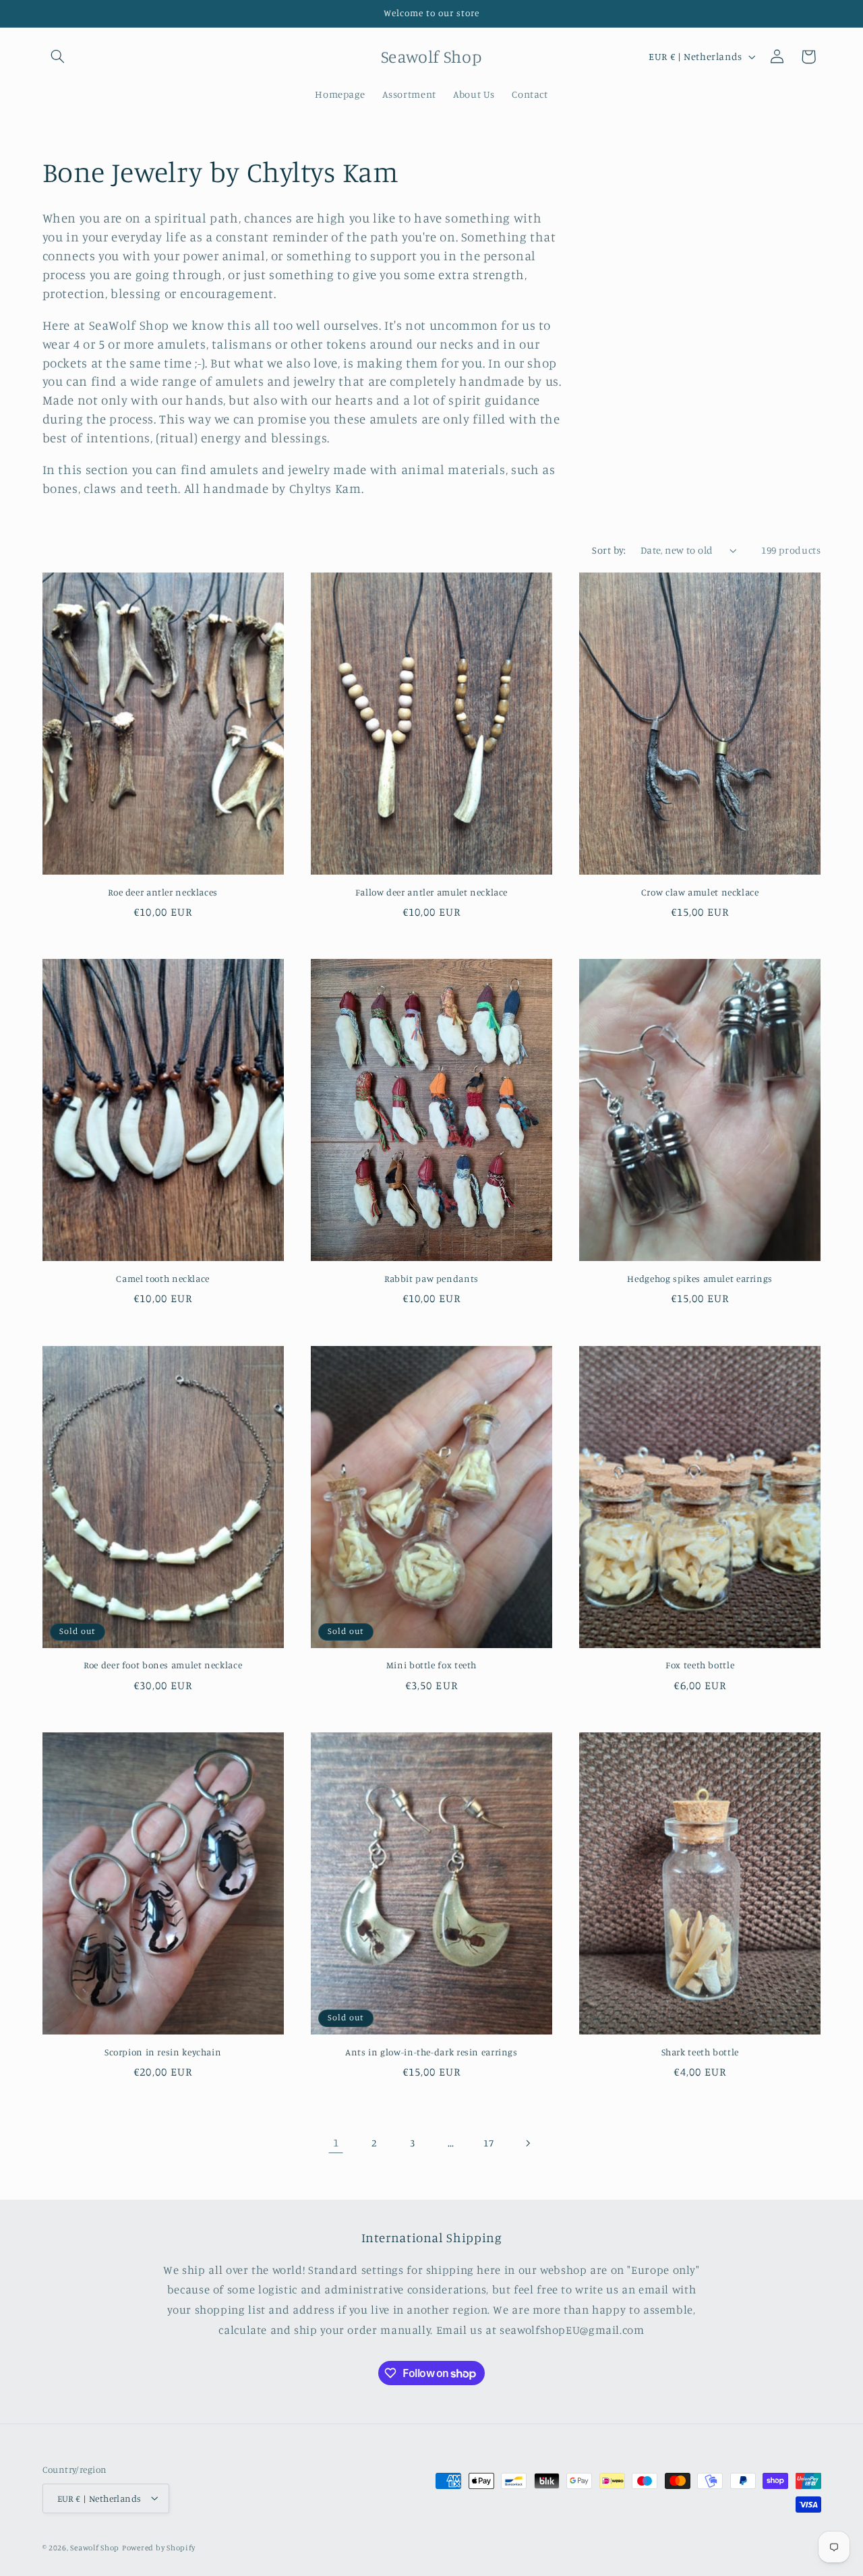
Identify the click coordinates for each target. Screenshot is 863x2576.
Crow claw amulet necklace (700, 892)
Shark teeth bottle (700, 2052)
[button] (58, 57)
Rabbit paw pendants (431, 1279)
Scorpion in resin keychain (163, 2052)
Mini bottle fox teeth (431, 1665)
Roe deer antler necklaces (163, 892)
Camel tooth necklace (163, 1279)
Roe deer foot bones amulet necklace (163, 1665)
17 (488, 2143)
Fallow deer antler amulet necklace (431, 892)
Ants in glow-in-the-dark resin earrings (431, 2052)
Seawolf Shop (95, 2547)
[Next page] (527, 2143)
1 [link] (336, 2142)
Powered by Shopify (159, 2547)
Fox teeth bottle (700, 1665)
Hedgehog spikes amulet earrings (700, 1279)
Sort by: (609, 550)
